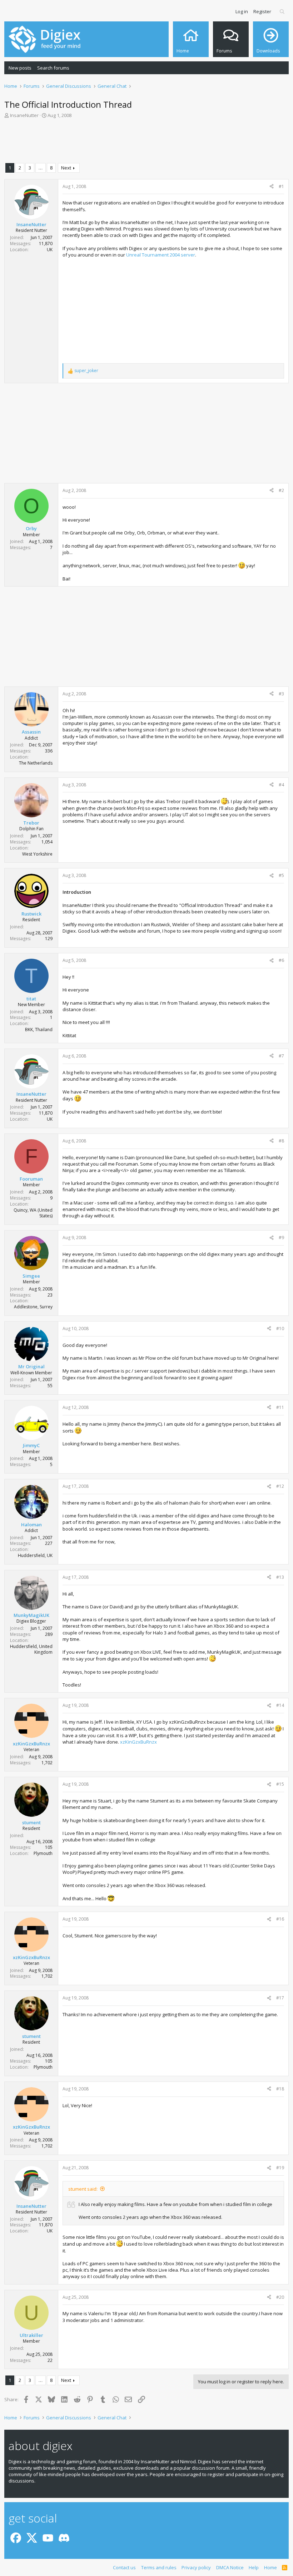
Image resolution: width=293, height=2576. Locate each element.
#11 (280, 1407)
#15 (280, 1784)
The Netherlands (36, 763)
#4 (281, 785)
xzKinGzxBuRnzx (138, 1742)
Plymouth (43, 1853)
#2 (281, 490)
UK (50, 250)
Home (270, 2567)
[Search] (282, 11)
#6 (281, 960)
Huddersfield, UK (35, 1555)
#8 (281, 1141)
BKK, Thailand (39, 1030)
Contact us (124, 2567)
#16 (280, 1919)
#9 (281, 1238)
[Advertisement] (146, 142)
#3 (281, 694)
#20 (280, 2297)
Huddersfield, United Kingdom (31, 1649)
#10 (280, 1328)
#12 (280, 1486)
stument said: (83, 2189)
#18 (280, 2089)
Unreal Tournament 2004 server (161, 255)
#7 (281, 1056)
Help (254, 2567)
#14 (280, 1705)
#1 (281, 186)
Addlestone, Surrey (33, 1307)
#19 (280, 2168)
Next (66, 168)
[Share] (272, 187)
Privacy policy (196, 2567)
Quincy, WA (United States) (33, 1213)
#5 (281, 875)
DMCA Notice (230, 2567)
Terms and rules (159, 2567)
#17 (280, 1998)
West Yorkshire (37, 854)
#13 (280, 1577)
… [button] (41, 168)
